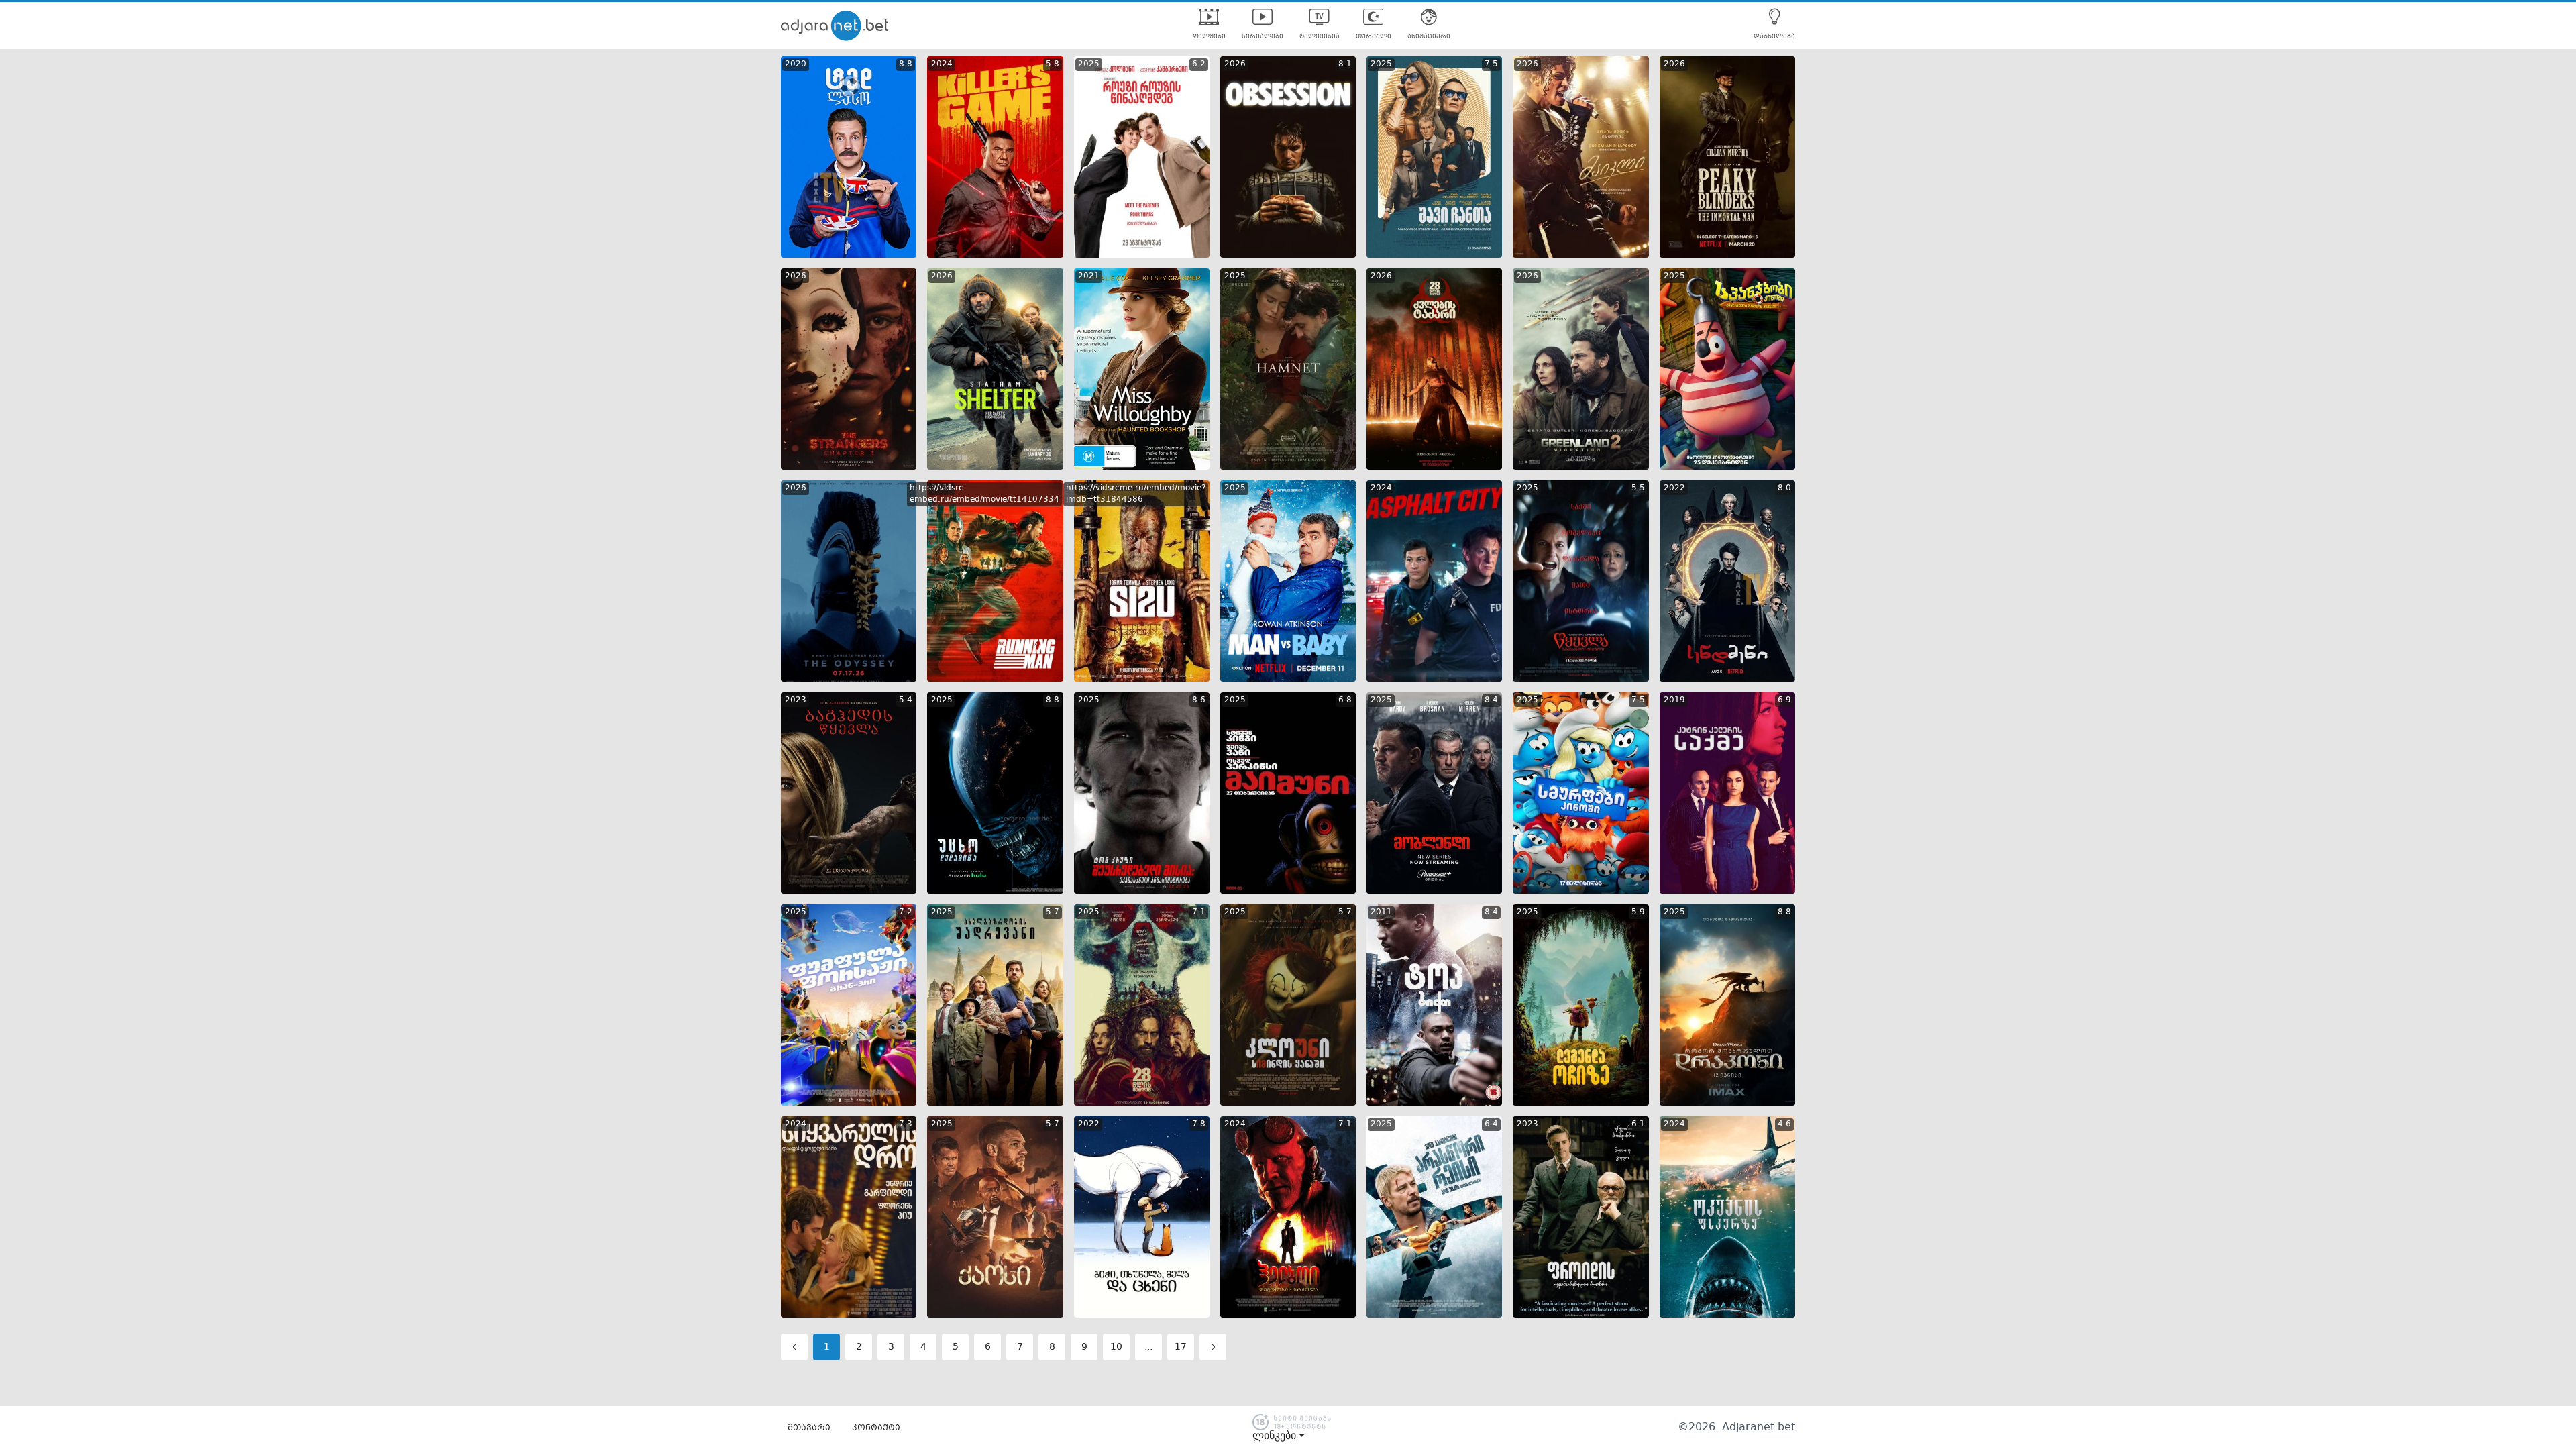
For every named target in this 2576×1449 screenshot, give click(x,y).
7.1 (1199, 912)
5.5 (1638, 488)
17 (1181, 1347)
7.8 (1199, 1124)
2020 (796, 64)
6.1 (1638, 1124)
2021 (1089, 276)
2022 (1674, 488)
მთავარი (809, 1428)
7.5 (1491, 64)
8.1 (1345, 64)
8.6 (1199, 700)
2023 (796, 700)
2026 (1235, 64)
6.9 (1784, 700)
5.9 (1638, 912)
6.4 (1491, 1124)
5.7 (1053, 912)
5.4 (906, 700)
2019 (1674, 700)
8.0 (1784, 488)
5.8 (1053, 64)
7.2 (906, 912)
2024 (942, 64)
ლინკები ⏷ (1279, 1436)
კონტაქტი (876, 1428)
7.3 (906, 1124)
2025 (1089, 64)
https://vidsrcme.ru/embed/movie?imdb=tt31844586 (1136, 494)
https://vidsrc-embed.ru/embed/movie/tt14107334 (984, 494)
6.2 (1199, 64)
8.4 (1491, 700)
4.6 (1784, 1124)
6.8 (1345, 700)
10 (1116, 1347)
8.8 (906, 64)
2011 (1381, 912)
